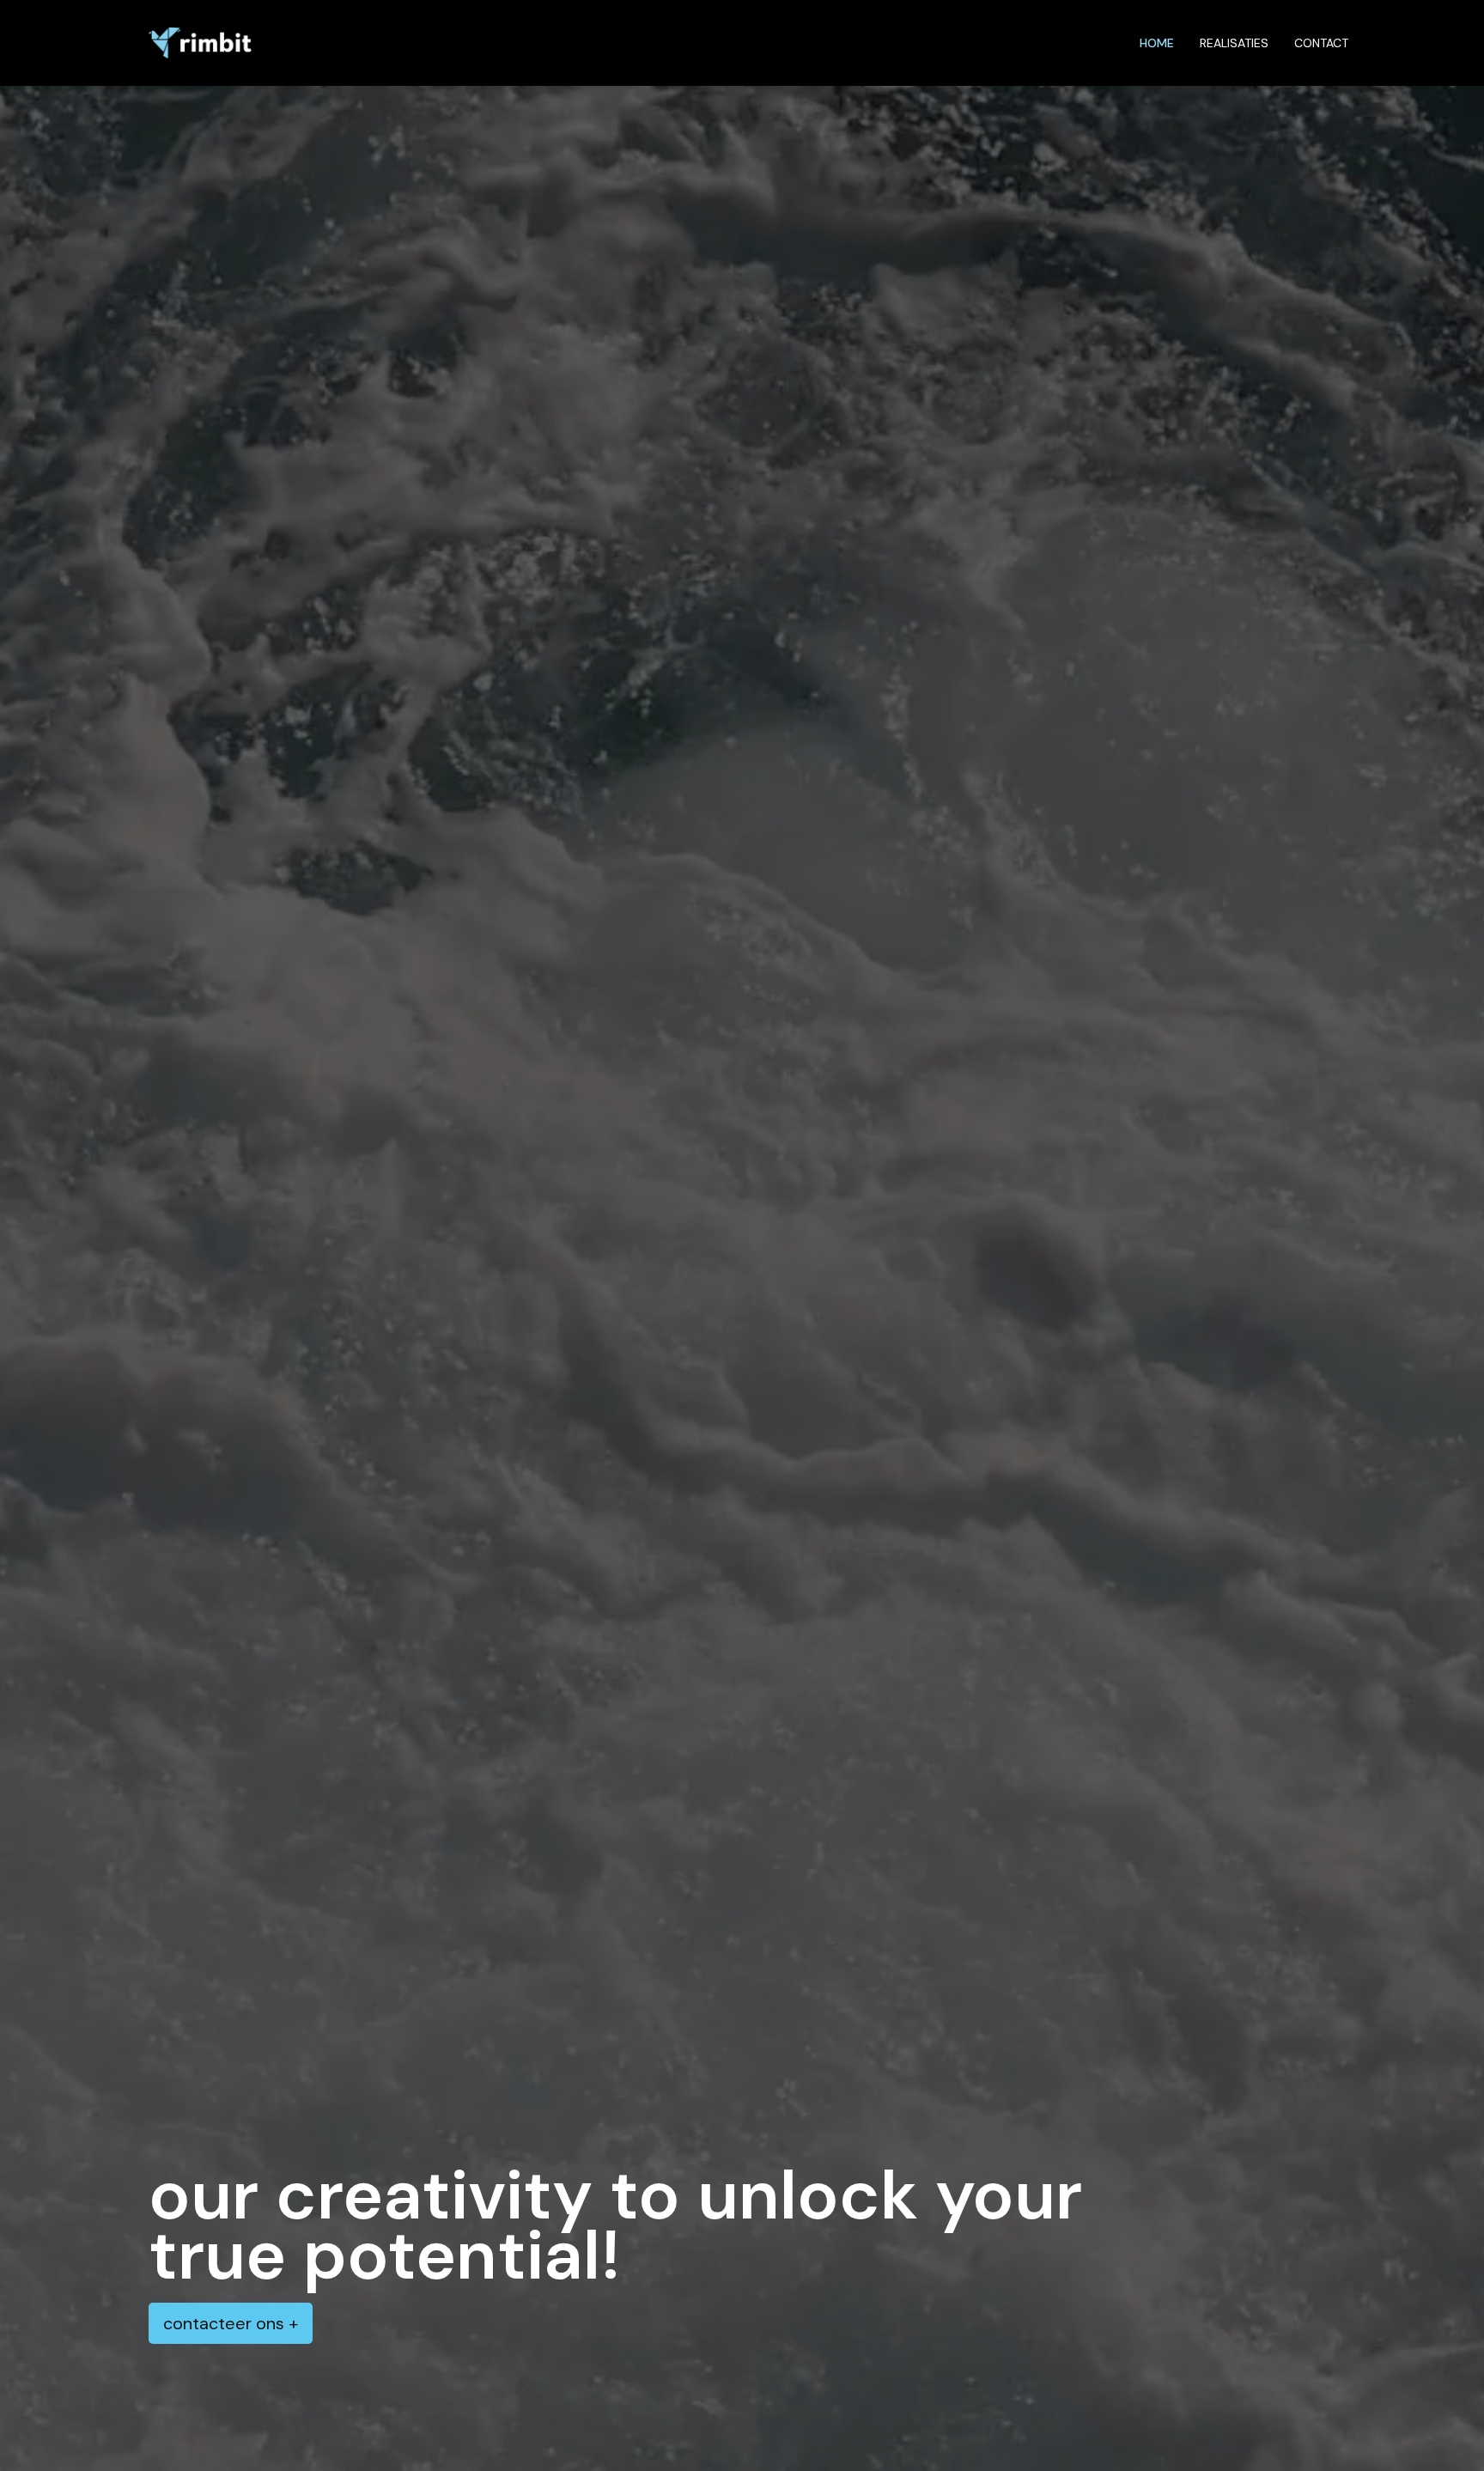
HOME (1157, 43)
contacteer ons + (231, 2323)
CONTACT (1321, 43)
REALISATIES (1234, 43)
